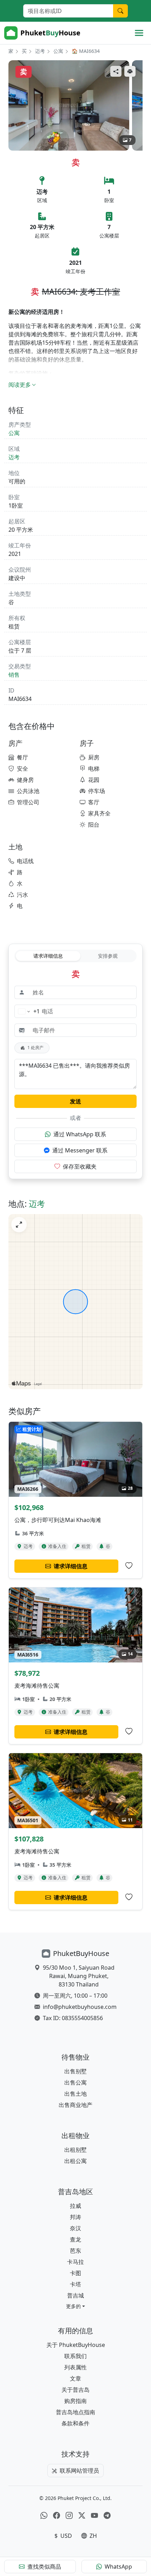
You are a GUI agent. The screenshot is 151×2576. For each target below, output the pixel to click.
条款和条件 (75, 2423)
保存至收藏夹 (80, 1166)
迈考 (40, 51)
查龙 (75, 2239)
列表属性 (75, 2367)
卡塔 (75, 2284)
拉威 (75, 2206)
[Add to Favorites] (129, 1566)
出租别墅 (75, 2150)
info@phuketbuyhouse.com (80, 2007)
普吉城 (75, 2295)
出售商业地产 (75, 2105)
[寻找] (120, 11)
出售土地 (75, 2094)
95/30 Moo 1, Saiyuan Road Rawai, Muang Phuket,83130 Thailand (79, 1976)
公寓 (58, 51)
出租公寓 (75, 2161)
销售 (14, 675)
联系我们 (75, 2356)
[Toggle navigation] (139, 33)
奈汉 (75, 2228)
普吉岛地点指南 (75, 2412)
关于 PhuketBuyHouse (76, 2345)
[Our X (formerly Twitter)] (82, 2515)
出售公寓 (75, 2082)
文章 (75, 2378)
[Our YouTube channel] (94, 2515)
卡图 (75, 2273)
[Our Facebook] (57, 2515)
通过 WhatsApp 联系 (80, 1134)
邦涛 (75, 2217)
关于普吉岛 (75, 2390)
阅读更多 (20, 385)
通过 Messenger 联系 (80, 1150)
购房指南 (75, 2401)
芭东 (75, 2251)
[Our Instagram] (69, 2515)
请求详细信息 (48, 956)
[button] (75, 2306)
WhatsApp (118, 2567)
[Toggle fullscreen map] (19, 1225)
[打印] (130, 71)
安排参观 (108, 956)
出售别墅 (75, 2071)
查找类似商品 (44, 2567)
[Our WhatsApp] (44, 2515)
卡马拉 (75, 2262)
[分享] (116, 71)
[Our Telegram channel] (107, 2515)
